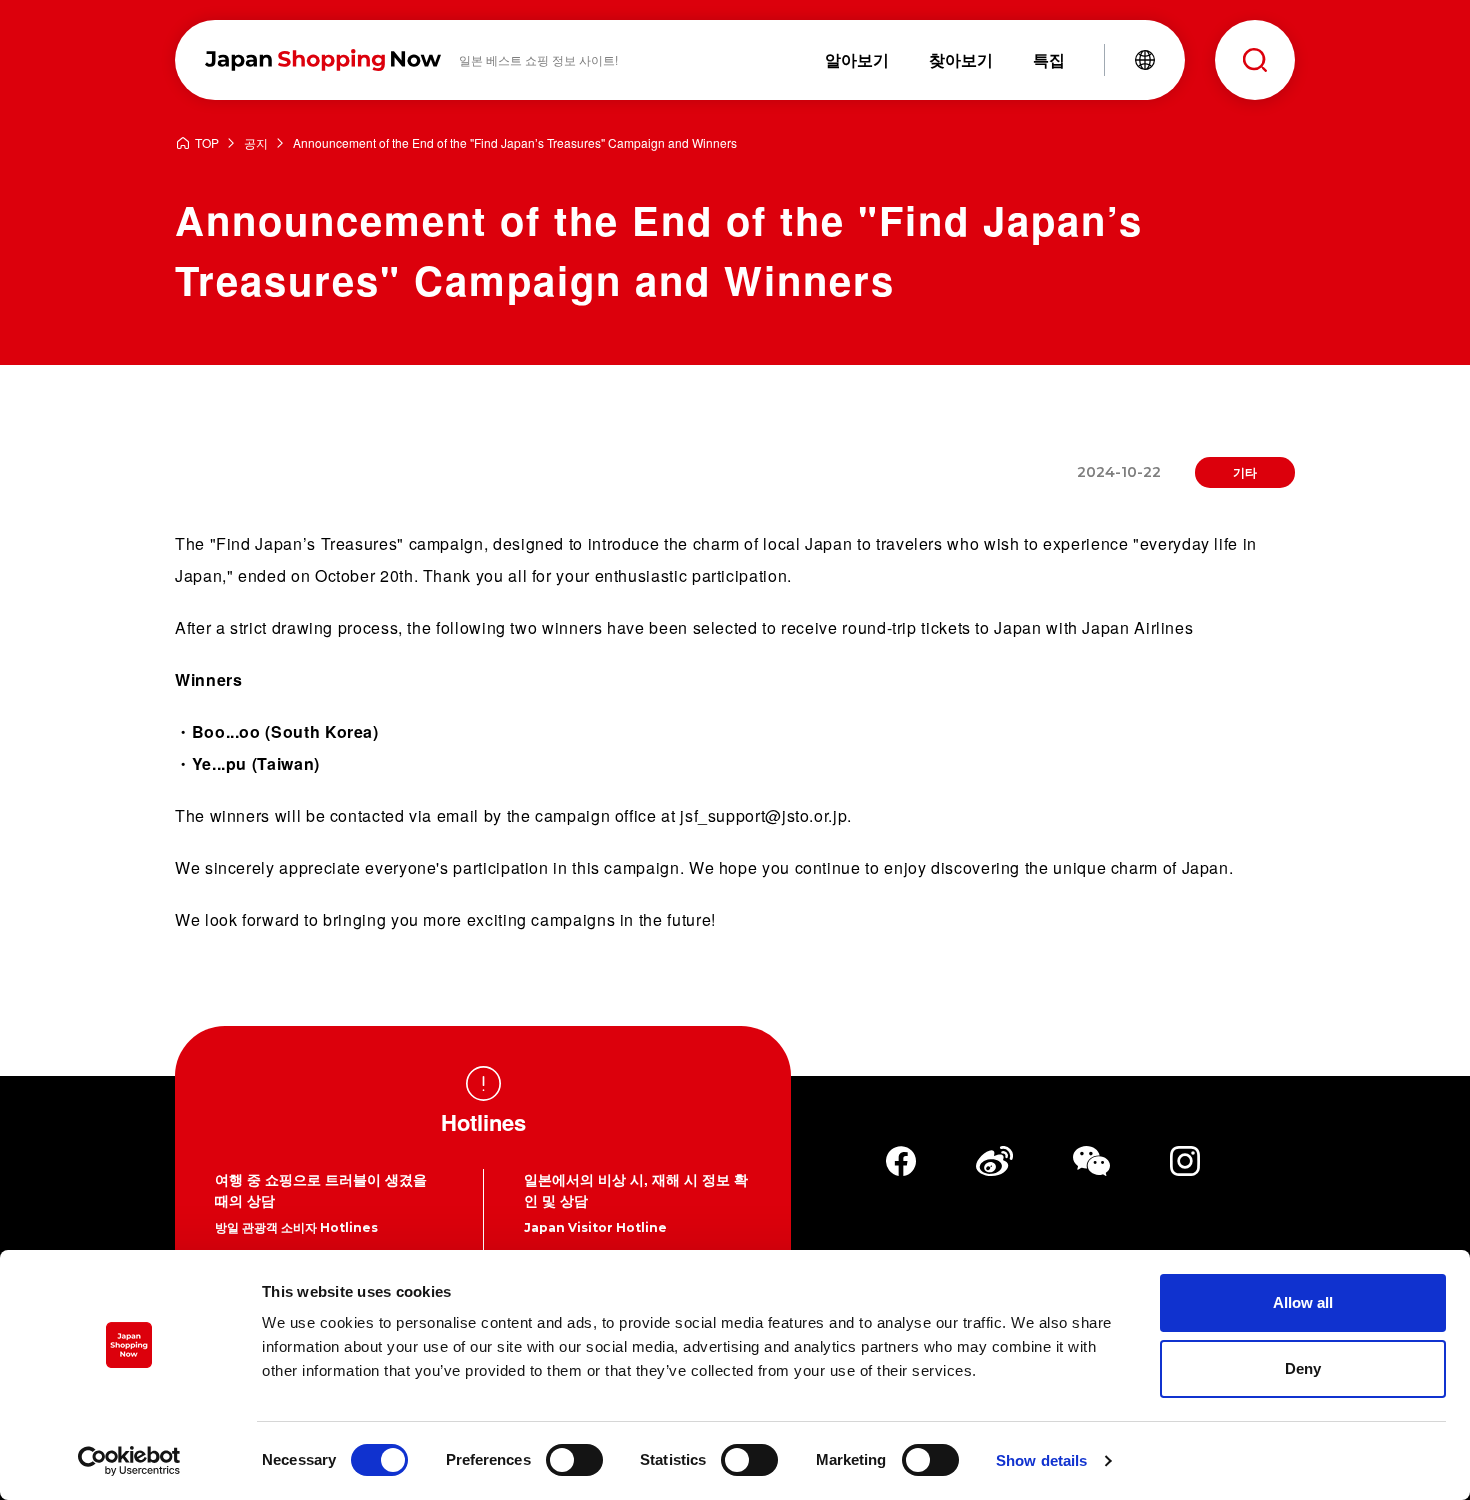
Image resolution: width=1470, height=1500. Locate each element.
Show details (1041, 1460)
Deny (1303, 1368)
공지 (256, 143)
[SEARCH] (1255, 60)
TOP (207, 143)
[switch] (574, 1460)
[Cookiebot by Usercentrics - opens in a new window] (129, 1461)
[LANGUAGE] (1145, 60)
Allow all (1303, 1302)
